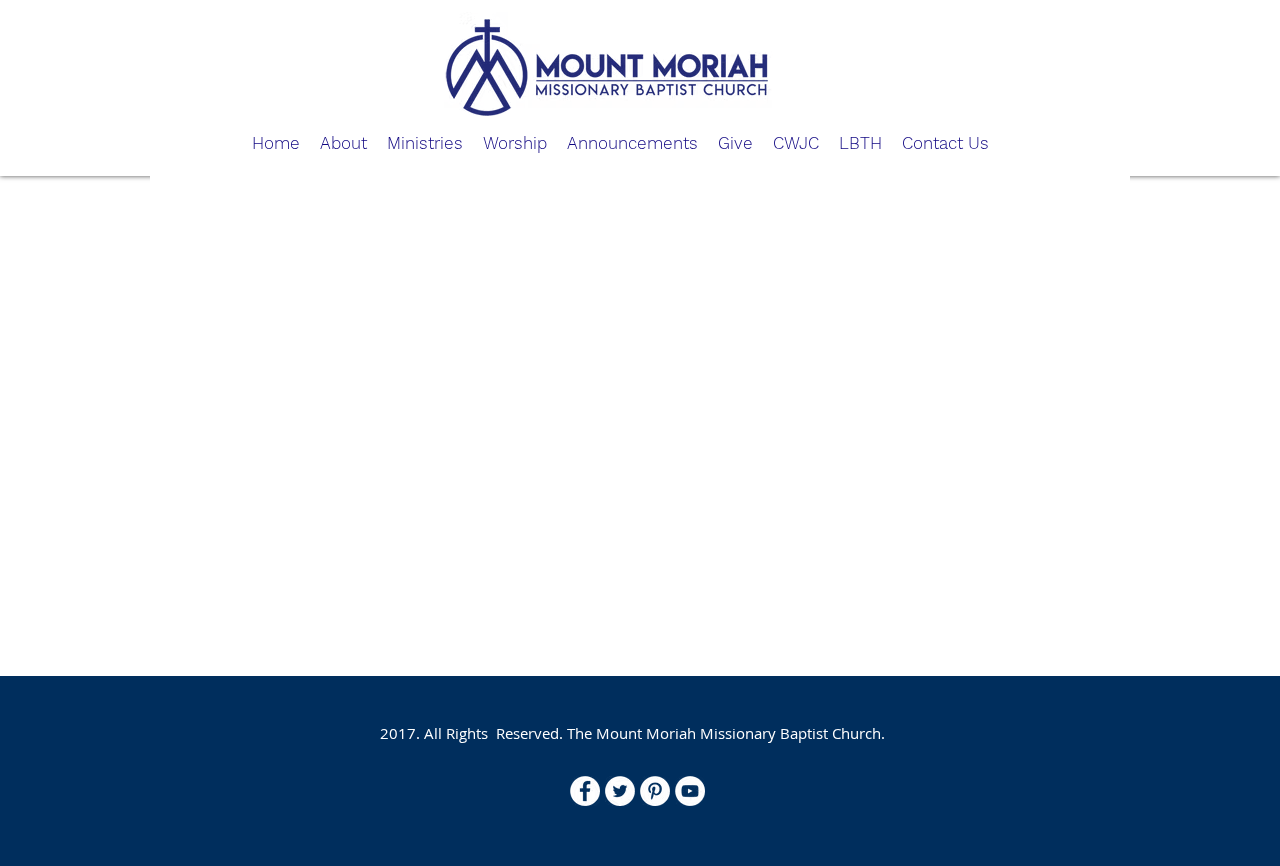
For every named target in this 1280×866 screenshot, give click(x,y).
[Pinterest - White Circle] (655, 791)
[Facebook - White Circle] (585, 791)
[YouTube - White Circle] (690, 791)
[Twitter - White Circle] (620, 791)
